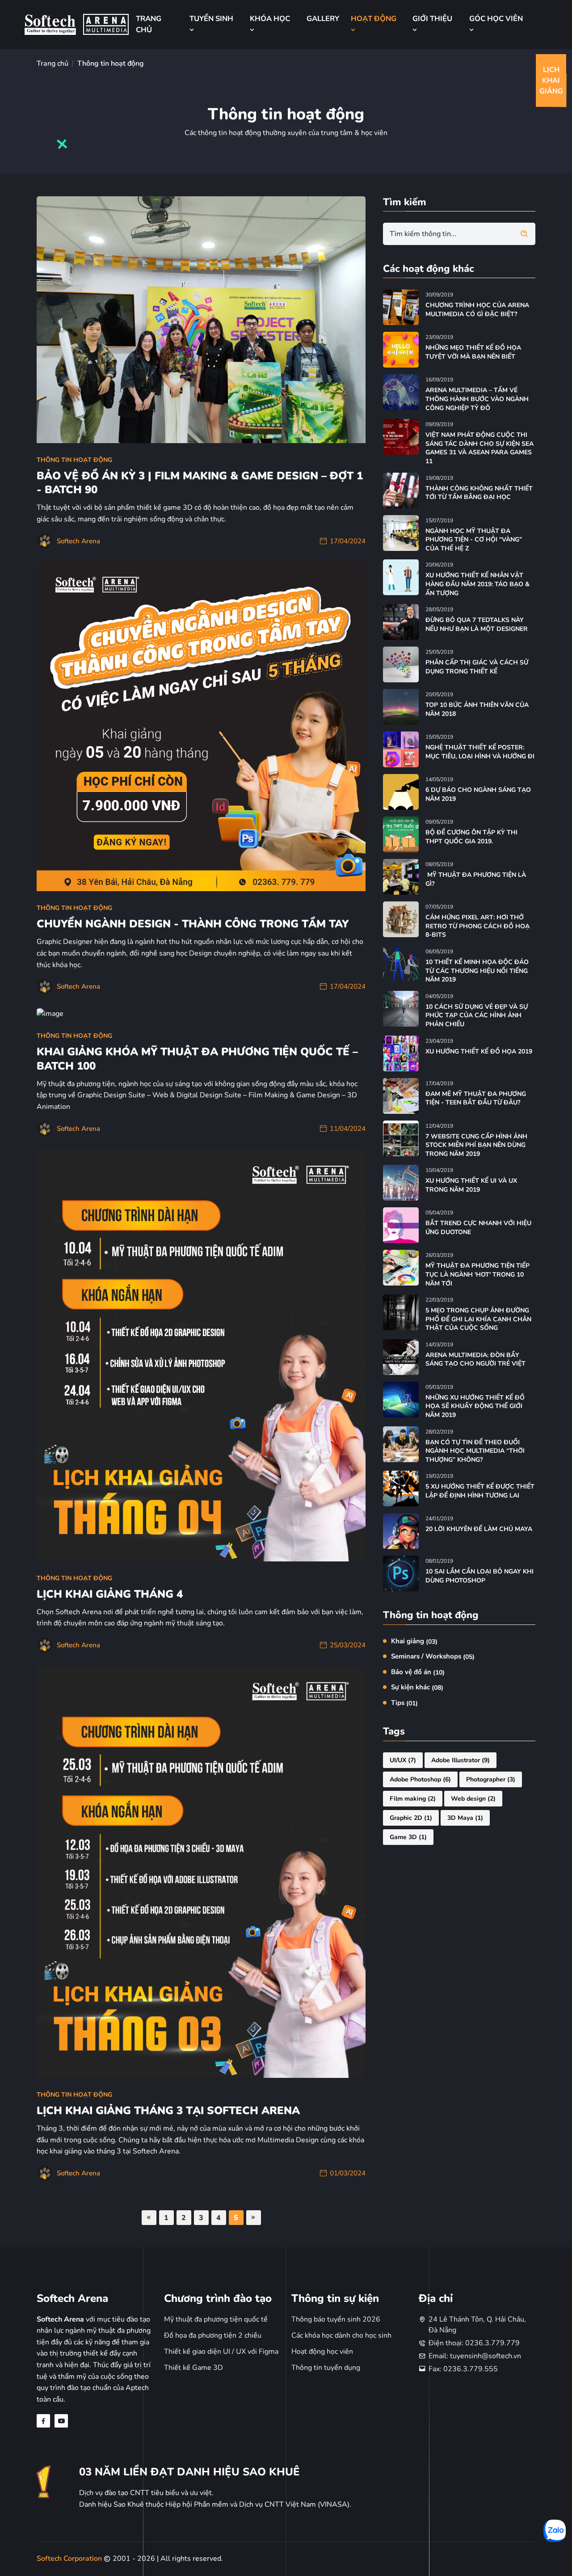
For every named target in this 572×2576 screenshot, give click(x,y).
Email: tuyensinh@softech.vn (475, 2356)
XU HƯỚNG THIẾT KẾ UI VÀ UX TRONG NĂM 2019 (471, 1185)
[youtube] (61, 2421)
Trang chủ (53, 63)
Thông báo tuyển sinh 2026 (336, 2319)
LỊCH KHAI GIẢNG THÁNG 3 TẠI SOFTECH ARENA (168, 2111)
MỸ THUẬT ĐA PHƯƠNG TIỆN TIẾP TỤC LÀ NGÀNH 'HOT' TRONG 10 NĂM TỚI (477, 1274)
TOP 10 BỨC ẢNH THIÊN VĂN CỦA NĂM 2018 (477, 709)
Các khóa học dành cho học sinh (341, 2335)
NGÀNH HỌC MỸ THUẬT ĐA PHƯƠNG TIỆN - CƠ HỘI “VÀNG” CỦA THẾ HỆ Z (474, 540)
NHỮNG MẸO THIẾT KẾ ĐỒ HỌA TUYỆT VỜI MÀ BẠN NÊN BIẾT (473, 352)
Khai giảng (414, 1641)
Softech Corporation (70, 2559)
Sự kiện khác (417, 1687)
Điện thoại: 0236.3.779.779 (474, 2343)
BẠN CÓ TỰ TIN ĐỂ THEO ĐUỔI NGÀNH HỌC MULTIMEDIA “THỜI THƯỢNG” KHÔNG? (475, 1451)
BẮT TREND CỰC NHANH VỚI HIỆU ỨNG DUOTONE (478, 1228)
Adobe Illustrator (461, 1760)
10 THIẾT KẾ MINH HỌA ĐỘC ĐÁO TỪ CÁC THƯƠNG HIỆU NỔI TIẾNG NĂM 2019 (477, 971)
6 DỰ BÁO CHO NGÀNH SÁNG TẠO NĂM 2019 (478, 794)
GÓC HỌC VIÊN (496, 19)
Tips (404, 1703)
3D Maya (465, 1818)
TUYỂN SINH (211, 19)
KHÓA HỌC (270, 19)
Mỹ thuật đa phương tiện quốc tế (216, 2319)
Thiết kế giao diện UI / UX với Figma (221, 2352)
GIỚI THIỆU (432, 19)
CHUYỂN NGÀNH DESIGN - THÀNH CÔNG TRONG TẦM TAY (193, 924)
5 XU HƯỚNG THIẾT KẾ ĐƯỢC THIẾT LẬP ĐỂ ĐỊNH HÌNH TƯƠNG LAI (480, 1491)
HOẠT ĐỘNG (374, 19)
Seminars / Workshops (433, 1656)
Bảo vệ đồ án (418, 1672)
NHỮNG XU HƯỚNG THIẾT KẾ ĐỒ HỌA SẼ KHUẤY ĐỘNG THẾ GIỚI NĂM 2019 (475, 1406)
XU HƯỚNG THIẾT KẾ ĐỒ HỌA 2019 (479, 1051)
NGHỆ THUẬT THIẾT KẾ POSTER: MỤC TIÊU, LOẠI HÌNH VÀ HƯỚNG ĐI (480, 752)
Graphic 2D (411, 1818)
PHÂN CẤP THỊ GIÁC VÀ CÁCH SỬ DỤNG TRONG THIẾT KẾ (477, 667)
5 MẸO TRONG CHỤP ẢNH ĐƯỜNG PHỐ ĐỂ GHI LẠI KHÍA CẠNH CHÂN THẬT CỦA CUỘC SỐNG (478, 1319)
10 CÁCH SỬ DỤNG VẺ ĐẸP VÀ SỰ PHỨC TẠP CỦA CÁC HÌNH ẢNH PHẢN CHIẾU (477, 1015)
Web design (473, 1799)
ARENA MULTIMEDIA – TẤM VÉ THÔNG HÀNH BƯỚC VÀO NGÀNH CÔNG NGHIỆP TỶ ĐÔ (477, 399)
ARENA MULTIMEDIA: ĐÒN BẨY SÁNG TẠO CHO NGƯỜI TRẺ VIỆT (475, 1360)
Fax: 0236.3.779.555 (463, 2369)
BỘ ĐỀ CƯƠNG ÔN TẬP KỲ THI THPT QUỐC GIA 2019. (471, 837)
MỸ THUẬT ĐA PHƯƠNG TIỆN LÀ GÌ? (476, 879)
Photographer (491, 1779)
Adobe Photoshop (420, 1779)
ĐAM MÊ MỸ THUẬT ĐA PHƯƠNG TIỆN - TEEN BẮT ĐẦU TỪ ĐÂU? (476, 1098)
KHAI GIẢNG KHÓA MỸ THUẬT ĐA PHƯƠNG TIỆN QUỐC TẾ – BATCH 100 (197, 1059)
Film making (413, 1799)
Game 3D (408, 1837)
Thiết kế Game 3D (193, 2368)
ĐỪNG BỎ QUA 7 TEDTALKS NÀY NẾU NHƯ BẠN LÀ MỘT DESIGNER (477, 624)
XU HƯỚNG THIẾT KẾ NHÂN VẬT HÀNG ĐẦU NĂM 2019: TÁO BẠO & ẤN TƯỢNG (477, 584)
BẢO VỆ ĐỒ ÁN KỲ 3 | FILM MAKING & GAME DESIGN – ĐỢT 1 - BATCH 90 (200, 483)
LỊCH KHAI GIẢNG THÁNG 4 (110, 1594)
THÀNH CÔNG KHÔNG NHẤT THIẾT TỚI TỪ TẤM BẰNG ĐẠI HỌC (479, 493)
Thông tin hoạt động (74, 460)
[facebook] (43, 2421)
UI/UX (403, 1760)
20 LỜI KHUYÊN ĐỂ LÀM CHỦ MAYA (479, 1529)
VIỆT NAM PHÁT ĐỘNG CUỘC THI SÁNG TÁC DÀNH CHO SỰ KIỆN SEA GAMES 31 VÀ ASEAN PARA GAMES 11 (479, 448)
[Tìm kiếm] (524, 234)
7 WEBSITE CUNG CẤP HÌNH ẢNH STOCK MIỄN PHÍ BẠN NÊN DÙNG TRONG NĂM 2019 (476, 1145)
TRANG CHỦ (149, 24)
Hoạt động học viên (322, 2352)
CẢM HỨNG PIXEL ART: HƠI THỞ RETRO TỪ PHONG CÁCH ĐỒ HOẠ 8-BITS (477, 926)
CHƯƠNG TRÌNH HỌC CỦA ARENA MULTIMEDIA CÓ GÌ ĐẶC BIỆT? (477, 310)
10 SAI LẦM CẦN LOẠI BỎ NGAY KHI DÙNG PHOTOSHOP (479, 1576)
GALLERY (323, 19)
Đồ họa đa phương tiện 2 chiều (213, 2335)
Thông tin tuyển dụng (326, 2368)
